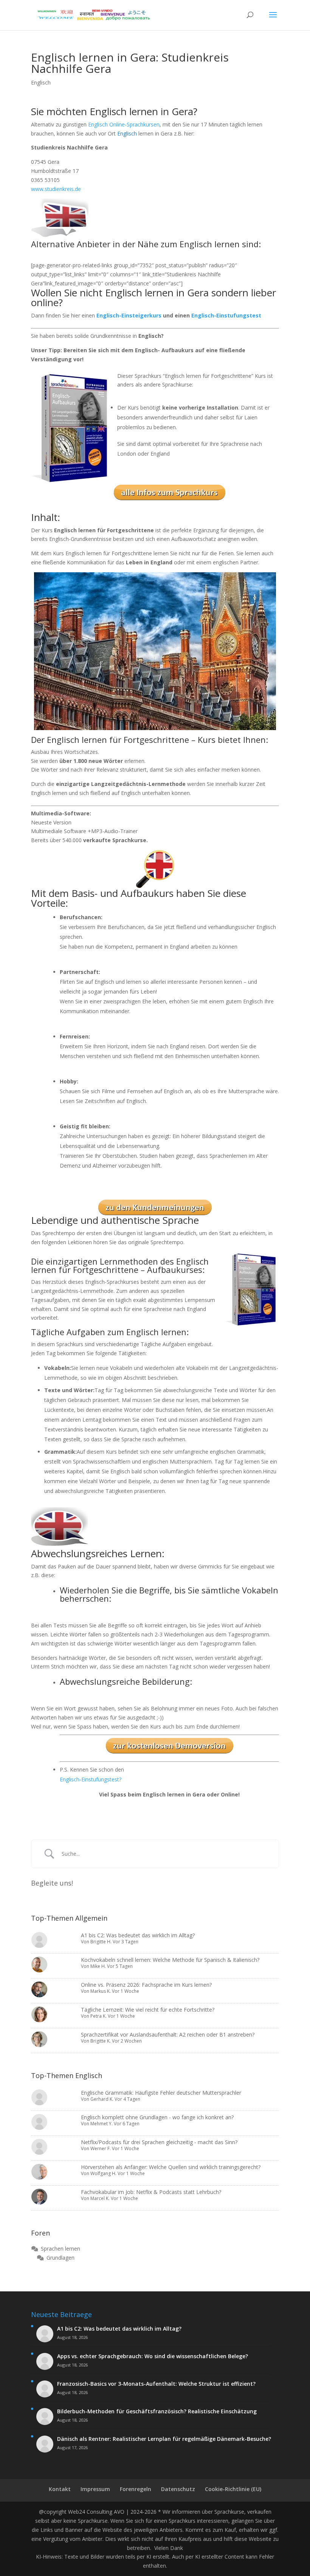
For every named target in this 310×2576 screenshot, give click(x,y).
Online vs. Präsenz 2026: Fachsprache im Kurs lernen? (146, 1985)
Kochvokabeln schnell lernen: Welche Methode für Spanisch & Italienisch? (170, 1960)
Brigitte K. (101, 2041)
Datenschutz (178, 2489)
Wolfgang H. (103, 2173)
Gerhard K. (102, 2099)
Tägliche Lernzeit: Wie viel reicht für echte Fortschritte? (148, 2010)
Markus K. (101, 1991)
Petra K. (98, 2016)
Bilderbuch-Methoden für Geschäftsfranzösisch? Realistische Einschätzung (157, 2411)
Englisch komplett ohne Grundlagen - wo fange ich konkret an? (157, 2117)
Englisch (41, 82)
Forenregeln (136, 2489)
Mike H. (98, 1966)
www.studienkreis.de (56, 189)
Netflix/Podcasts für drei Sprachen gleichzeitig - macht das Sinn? (159, 2142)
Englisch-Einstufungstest (226, 315)
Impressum (95, 2489)
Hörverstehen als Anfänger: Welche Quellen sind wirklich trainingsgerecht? (171, 2167)
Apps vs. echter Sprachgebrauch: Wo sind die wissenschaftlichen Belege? (153, 2356)
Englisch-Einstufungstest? (91, 1779)
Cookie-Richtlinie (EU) (233, 2489)
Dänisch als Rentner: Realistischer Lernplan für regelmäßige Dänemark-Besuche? (164, 2439)
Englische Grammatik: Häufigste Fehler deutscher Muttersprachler (161, 2093)
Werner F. (101, 2148)
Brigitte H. (101, 1942)
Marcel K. (100, 2198)
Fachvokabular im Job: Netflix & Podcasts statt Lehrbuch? (151, 2192)
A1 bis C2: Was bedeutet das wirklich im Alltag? (138, 1935)
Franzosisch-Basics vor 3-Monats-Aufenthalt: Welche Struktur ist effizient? (156, 2384)
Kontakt (60, 2489)
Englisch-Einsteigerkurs (129, 315)
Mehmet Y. (102, 2124)
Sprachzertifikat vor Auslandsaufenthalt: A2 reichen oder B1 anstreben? (168, 2034)
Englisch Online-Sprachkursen (124, 124)
